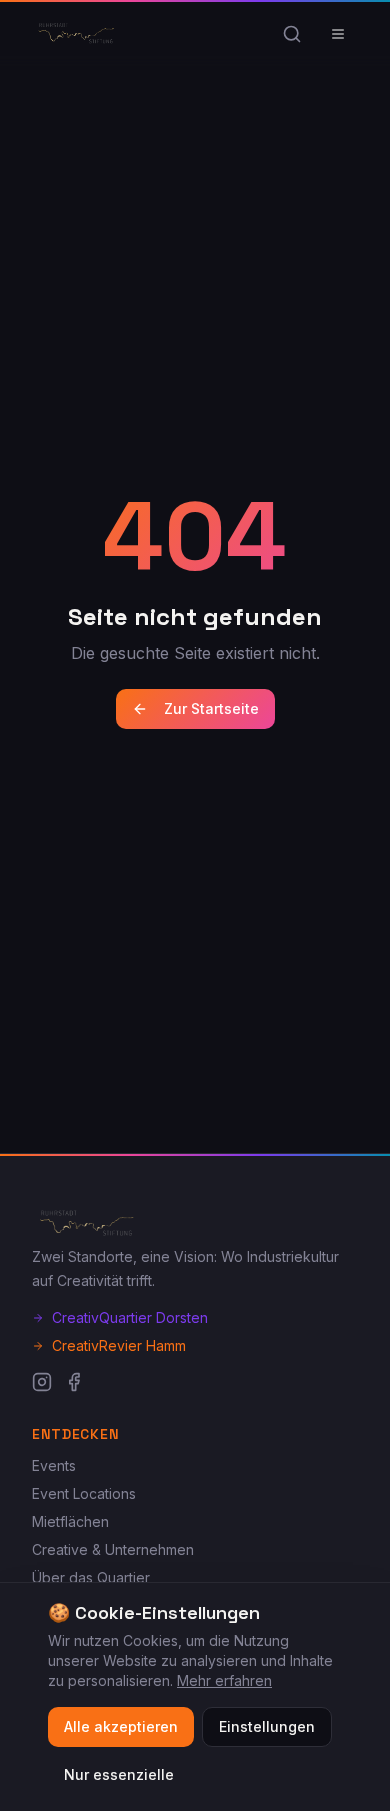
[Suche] (292, 34)
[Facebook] (74, 1382)
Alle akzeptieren (121, 1726)
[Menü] (338, 34)
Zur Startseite (211, 708)
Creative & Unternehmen (113, 1549)
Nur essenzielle (119, 1774)
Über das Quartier (91, 1577)
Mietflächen (70, 1521)
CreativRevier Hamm (119, 1345)
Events (54, 1465)
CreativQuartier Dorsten (130, 1317)
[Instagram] (42, 1382)
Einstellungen (267, 1726)
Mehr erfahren (224, 1680)
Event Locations (84, 1493)
